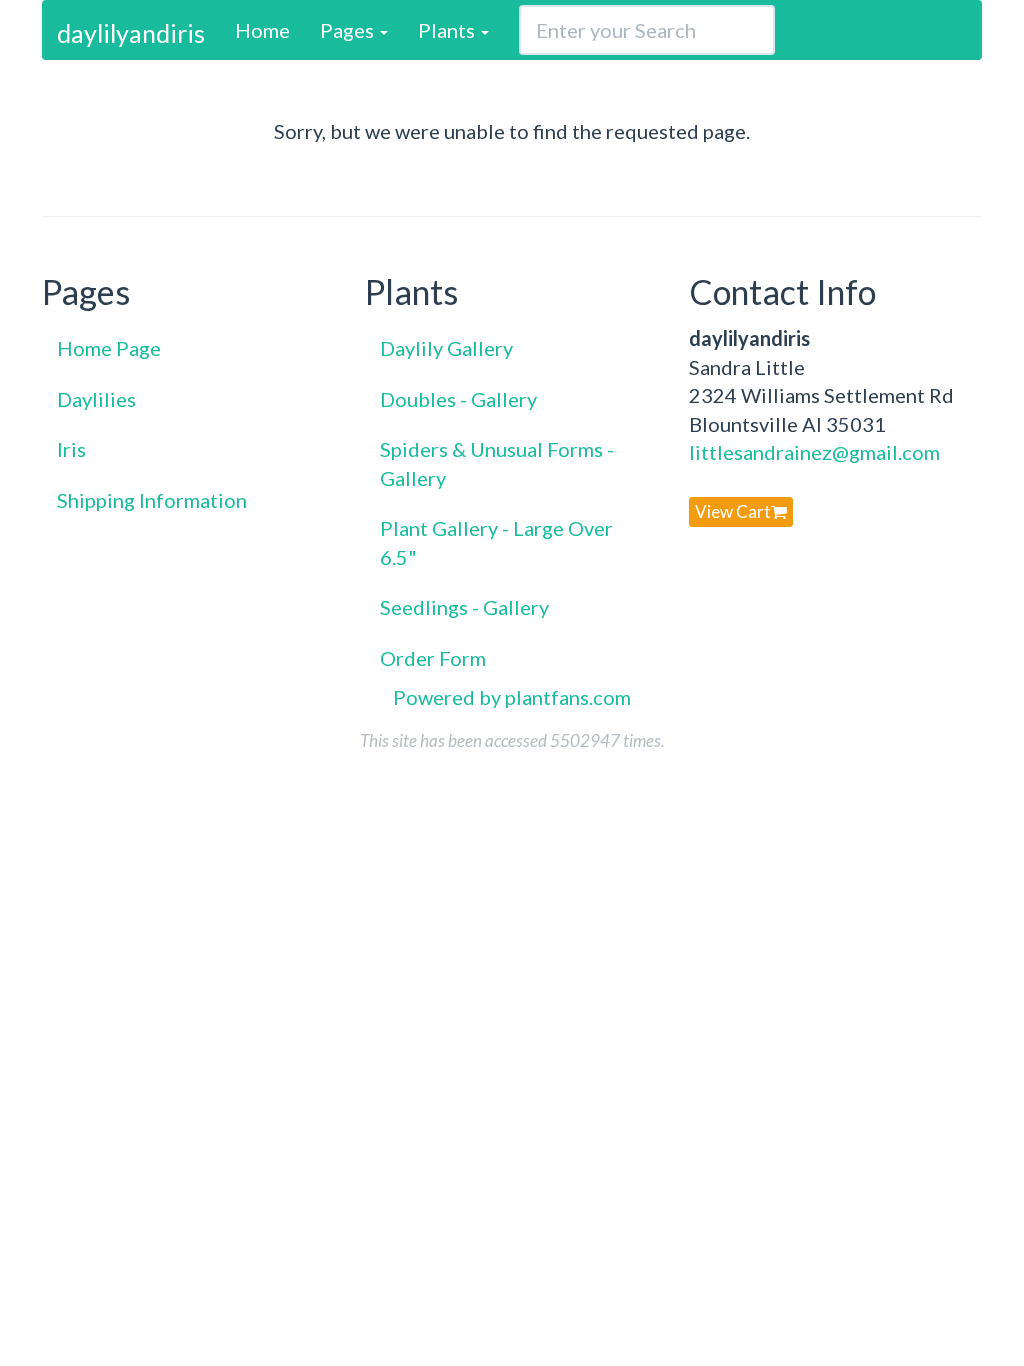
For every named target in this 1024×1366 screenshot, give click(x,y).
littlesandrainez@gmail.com (814, 452)
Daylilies (96, 399)
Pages (349, 30)
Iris (71, 449)
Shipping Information (152, 500)
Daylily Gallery (446, 348)
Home (262, 30)
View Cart (733, 511)
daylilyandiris (131, 33)
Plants (448, 30)
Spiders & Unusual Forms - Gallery (497, 463)
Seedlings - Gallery (464, 607)
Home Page (109, 348)
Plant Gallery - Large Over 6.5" (496, 542)
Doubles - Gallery (458, 399)
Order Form (433, 658)
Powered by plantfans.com (512, 697)
